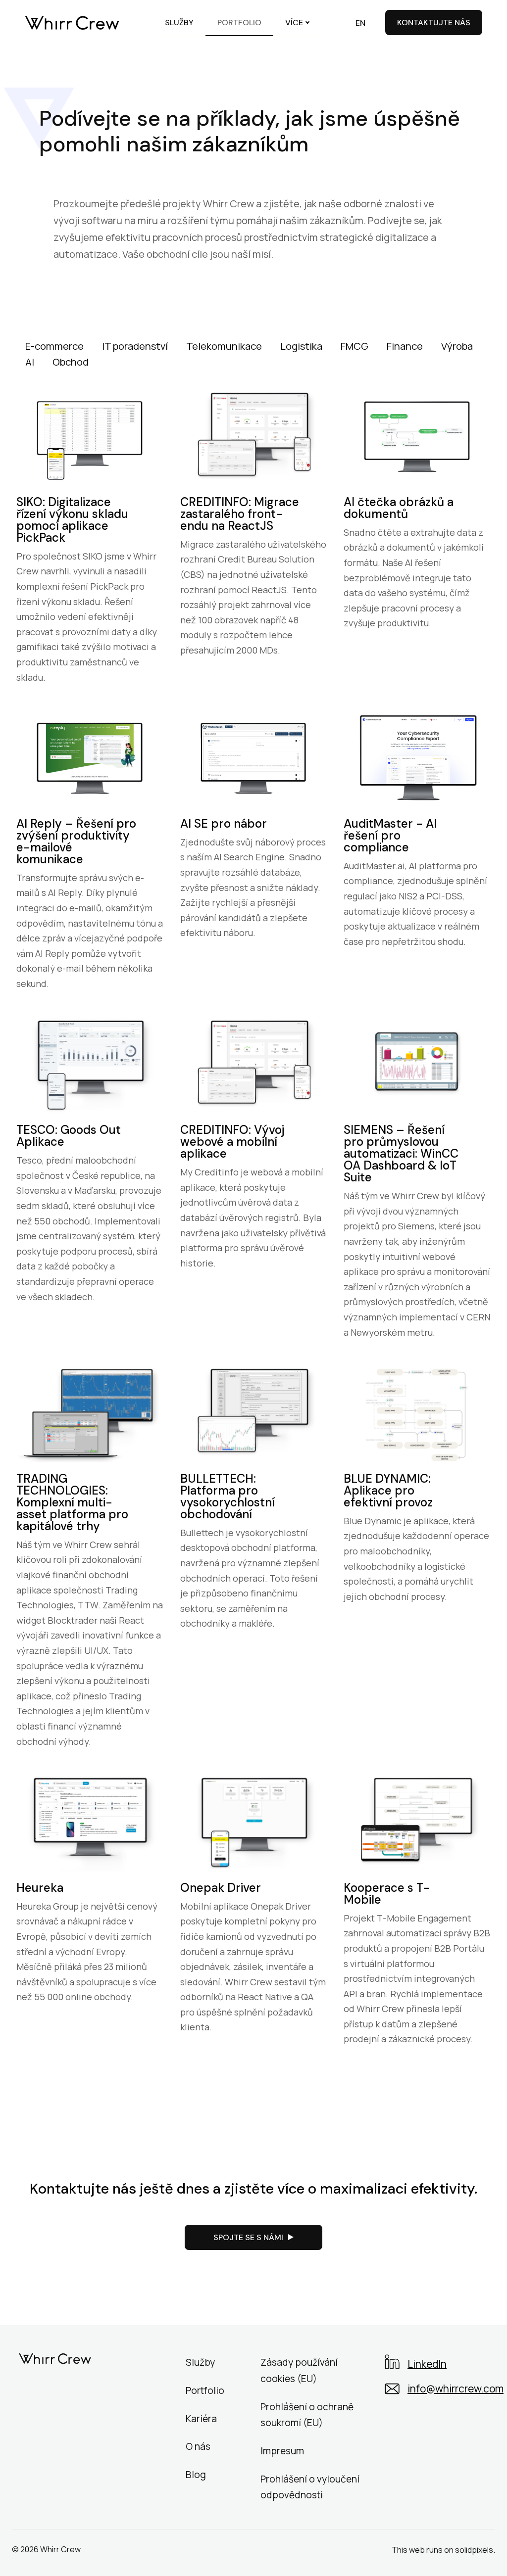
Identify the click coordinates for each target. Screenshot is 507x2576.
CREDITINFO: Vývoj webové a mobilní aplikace (232, 1142)
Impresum (282, 2451)
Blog (196, 2475)
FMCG (355, 346)
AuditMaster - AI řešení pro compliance (390, 835)
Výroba (457, 346)
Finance (405, 346)
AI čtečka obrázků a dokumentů (399, 508)
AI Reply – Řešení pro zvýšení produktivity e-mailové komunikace (76, 841)
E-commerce (54, 346)
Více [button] (294, 23)
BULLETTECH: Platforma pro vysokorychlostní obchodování (228, 1496)
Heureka (40, 1888)
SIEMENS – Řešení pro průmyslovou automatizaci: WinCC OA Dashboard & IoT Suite (401, 1153)
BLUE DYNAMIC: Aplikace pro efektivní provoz (388, 1490)
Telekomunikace (224, 346)
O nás (198, 2446)
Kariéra (201, 2419)
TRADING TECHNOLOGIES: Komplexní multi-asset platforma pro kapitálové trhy (72, 1502)
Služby (200, 2362)
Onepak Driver (221, 1888)
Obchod (71, 362)
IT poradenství (135, 346)
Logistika (301, 346)
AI (30, 362)
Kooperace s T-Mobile (387, 1894)
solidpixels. (475, 2550)
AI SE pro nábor (224, 823)
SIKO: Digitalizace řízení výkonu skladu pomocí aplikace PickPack (72, 520)
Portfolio (205, 2390)
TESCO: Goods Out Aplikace (69, 1136)
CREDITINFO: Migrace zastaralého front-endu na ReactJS (240, 514)
